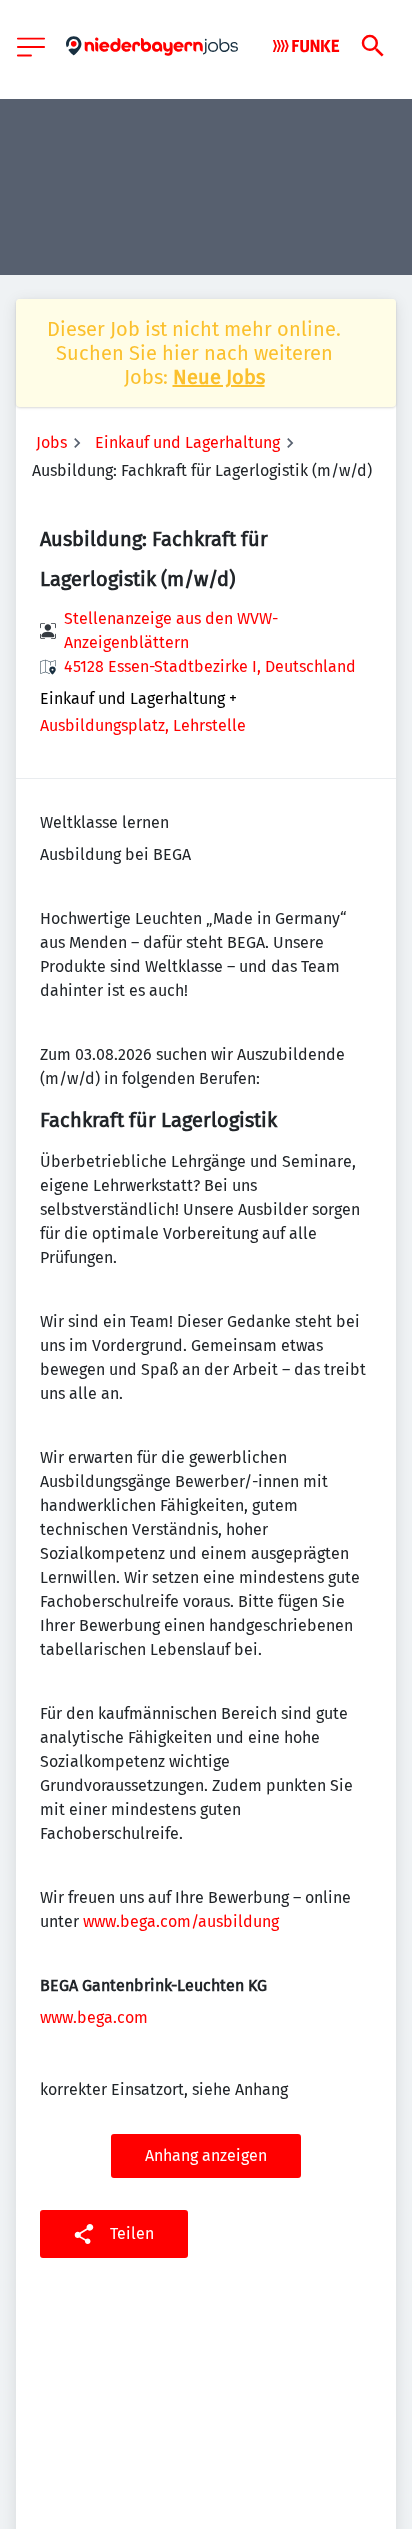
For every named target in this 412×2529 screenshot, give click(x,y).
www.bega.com (94, 2017)
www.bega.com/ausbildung (181, 1921)
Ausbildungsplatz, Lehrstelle (143, 725)
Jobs (51, 442)
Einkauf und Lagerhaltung (187, 442)
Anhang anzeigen (206, 2155)
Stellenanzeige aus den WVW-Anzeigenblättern (171, 630)
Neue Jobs (219, 377)
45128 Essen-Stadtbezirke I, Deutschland (210, 666)
